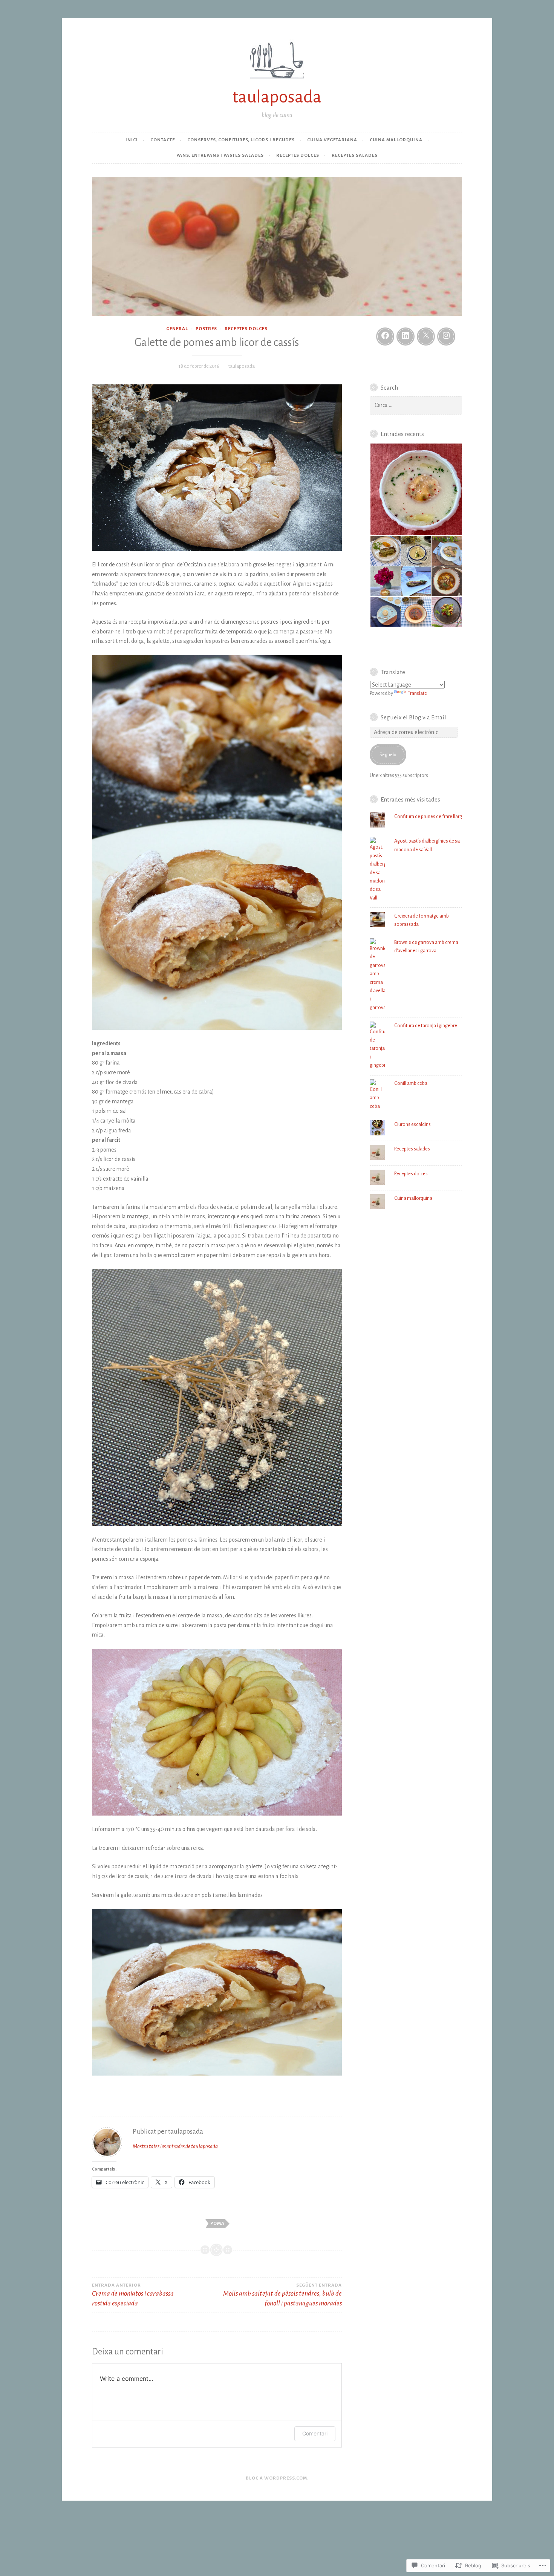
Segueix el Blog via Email (413, 717)
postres (206, 329)
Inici (132, 140)
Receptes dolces (298, 155)
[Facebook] (385, 337)
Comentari (315, 2433)
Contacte (163, 140)
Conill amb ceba (411, 1083)
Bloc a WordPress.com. (277, 2478)
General (177, 329)
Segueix (388, 755)
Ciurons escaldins (412, 1124)
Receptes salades (355, 155)
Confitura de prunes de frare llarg (428, 817)
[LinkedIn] (406, 337)
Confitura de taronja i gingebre (426, 1026)
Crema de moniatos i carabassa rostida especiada (133, 2295)
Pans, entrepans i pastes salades (220, 155)
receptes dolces (246, 329)
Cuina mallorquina (396, 140)
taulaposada (277, 97)
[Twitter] (426, 337)
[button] (416, 490)
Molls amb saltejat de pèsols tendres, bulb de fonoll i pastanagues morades (282, 2295)
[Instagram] (446, 337)
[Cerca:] (416, 405)
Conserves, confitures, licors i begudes (241, 140)
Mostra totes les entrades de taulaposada (175, 2146)
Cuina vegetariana (332, 140)
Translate (417, 693)
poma (217, 2223)
